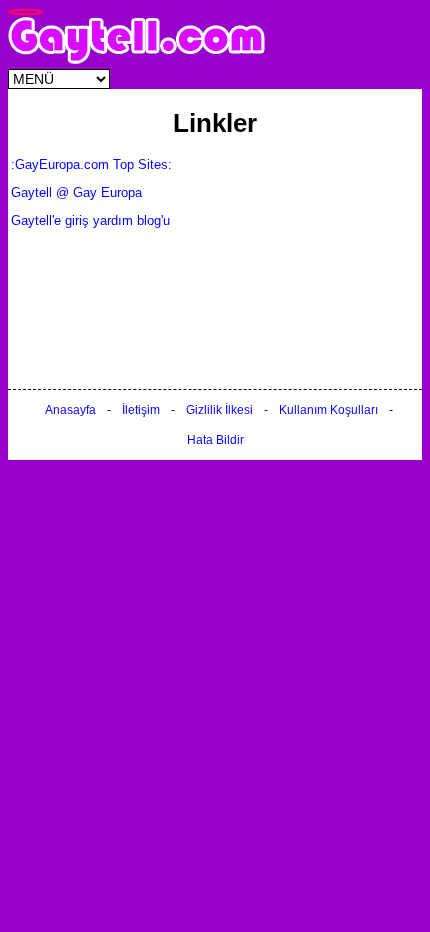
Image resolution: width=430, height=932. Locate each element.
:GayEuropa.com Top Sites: (91, 164)
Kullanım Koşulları (328, 410)
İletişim (141, 410)
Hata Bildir (215, 440)
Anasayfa (70, 410)
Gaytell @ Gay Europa (76, 192)
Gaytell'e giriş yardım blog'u (90, 220)
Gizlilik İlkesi (219, 410)
